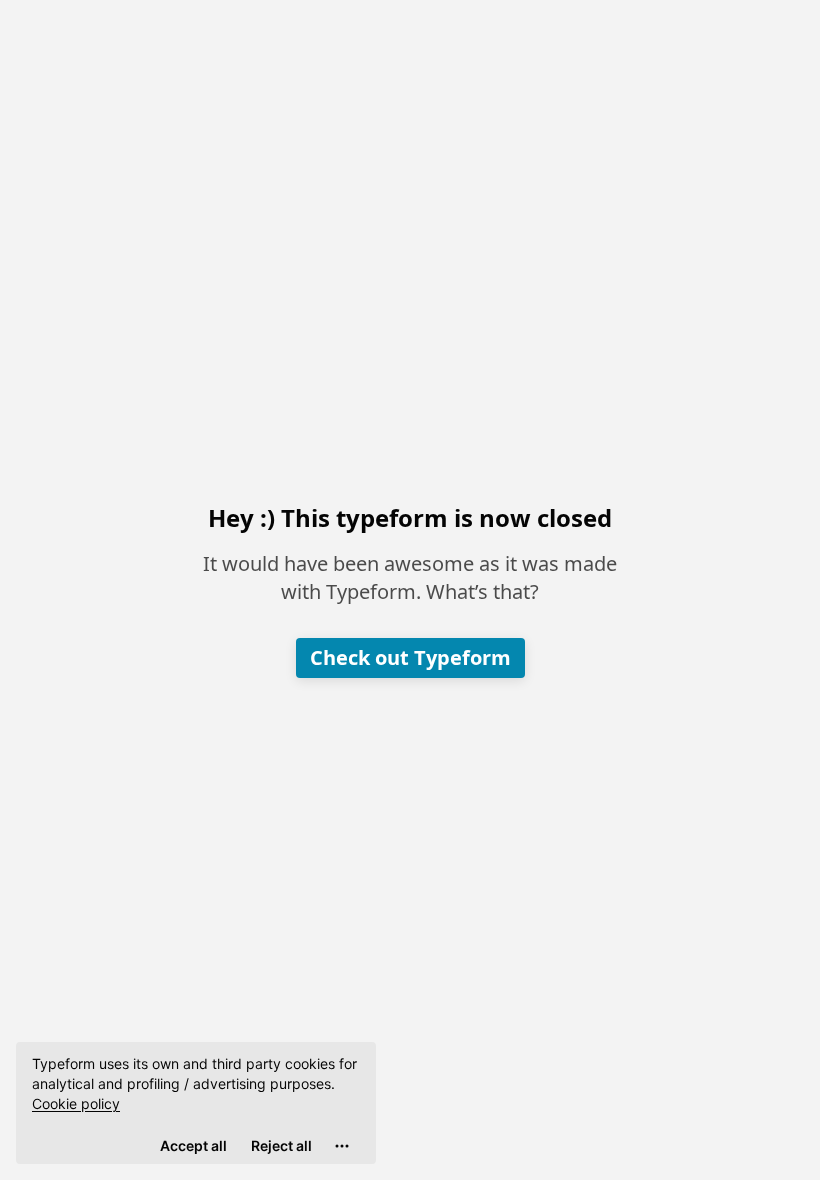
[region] (196, 1103)
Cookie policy (76, 1103)
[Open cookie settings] (342, 1146)
